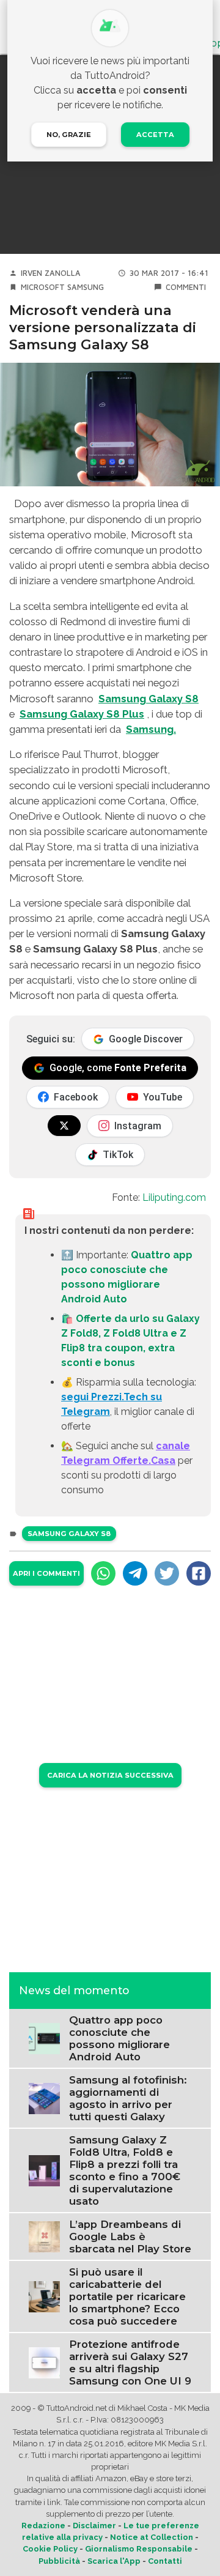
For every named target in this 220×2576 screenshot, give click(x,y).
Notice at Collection (152, 2537)
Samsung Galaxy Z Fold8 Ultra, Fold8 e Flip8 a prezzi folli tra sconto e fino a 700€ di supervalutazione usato (125, 2170)
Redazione (43, 2526)
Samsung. (151, 729)
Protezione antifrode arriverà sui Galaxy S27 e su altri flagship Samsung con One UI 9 (130, 2363)
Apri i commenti (46, 1573)
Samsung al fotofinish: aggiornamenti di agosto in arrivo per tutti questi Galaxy (128, 2098)
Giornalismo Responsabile (139, 2549)
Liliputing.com (174, 1197)
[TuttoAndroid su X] (64, 1126)
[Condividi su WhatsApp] (103, 1573)
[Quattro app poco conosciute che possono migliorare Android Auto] (44, 2037)
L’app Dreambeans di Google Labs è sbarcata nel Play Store (130, 2236)
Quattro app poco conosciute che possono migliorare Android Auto (119, 2038)
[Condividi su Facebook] (199, 1573)
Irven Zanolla (51, 273)
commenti (186, 287)
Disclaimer (94, 2526)
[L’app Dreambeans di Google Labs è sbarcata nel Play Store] (44, 2236)
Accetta (155, 135)
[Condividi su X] (167, 1573)
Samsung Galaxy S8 (69, 1534)
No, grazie (69, 135)
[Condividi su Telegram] (135, 1573)
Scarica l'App (114, 2561)
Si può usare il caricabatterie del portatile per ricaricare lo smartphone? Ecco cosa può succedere (127, 2296)
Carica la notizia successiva (110, 1775)
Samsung (86, 287)
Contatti (165, 2561)
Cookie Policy (50, 2549)
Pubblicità (59, 2561)
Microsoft (43, 287)
